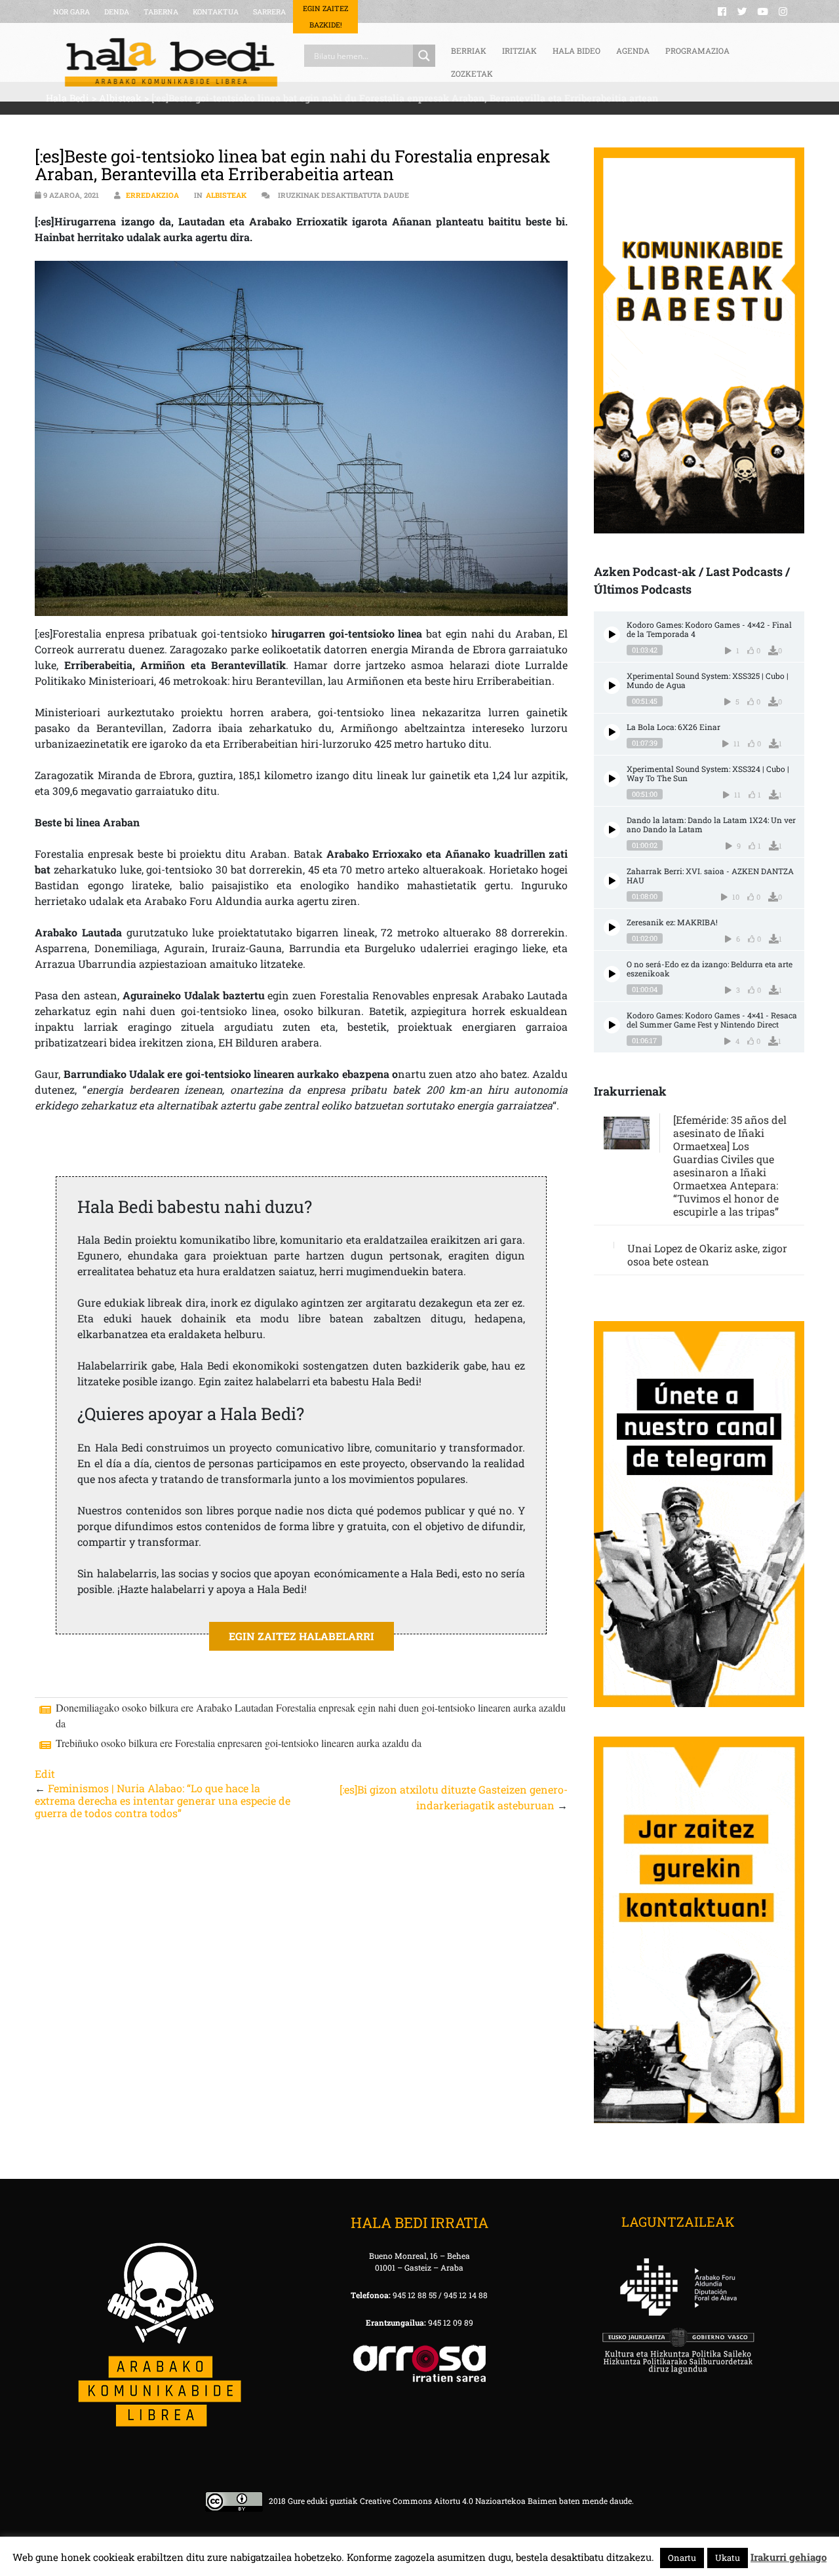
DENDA (117, 11)
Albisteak (226, 195)
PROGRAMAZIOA (697, 50)
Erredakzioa (152, 195)
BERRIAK (469, 50)
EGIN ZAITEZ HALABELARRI (302, 1636)
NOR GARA (71, 11)
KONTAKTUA (216, 11)
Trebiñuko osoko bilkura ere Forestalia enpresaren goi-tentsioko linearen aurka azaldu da (239, 1743)
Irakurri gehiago (789, 2557)
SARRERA (269, 11)
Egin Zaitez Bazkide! (325, 16)
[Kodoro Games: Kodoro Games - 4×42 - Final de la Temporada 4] (612, 635)
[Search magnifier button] (424, 56)
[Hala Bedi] (171, 62)
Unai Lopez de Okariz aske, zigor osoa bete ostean (707, 1255)
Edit (45, 1774)
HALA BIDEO (576, 50)
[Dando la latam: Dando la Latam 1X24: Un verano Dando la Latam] (612, 830)
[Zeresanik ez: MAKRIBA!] (612, 928)
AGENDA (633, 50)
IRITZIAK (519, 50)
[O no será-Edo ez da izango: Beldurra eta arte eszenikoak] (612, 974)
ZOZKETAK (472, 73)
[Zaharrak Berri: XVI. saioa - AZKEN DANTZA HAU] (612, 881)
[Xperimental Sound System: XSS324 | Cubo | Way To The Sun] (612, 779)
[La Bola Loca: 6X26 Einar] (612, 732)
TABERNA (161, 11)
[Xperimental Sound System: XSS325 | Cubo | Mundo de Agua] (612, 686)
